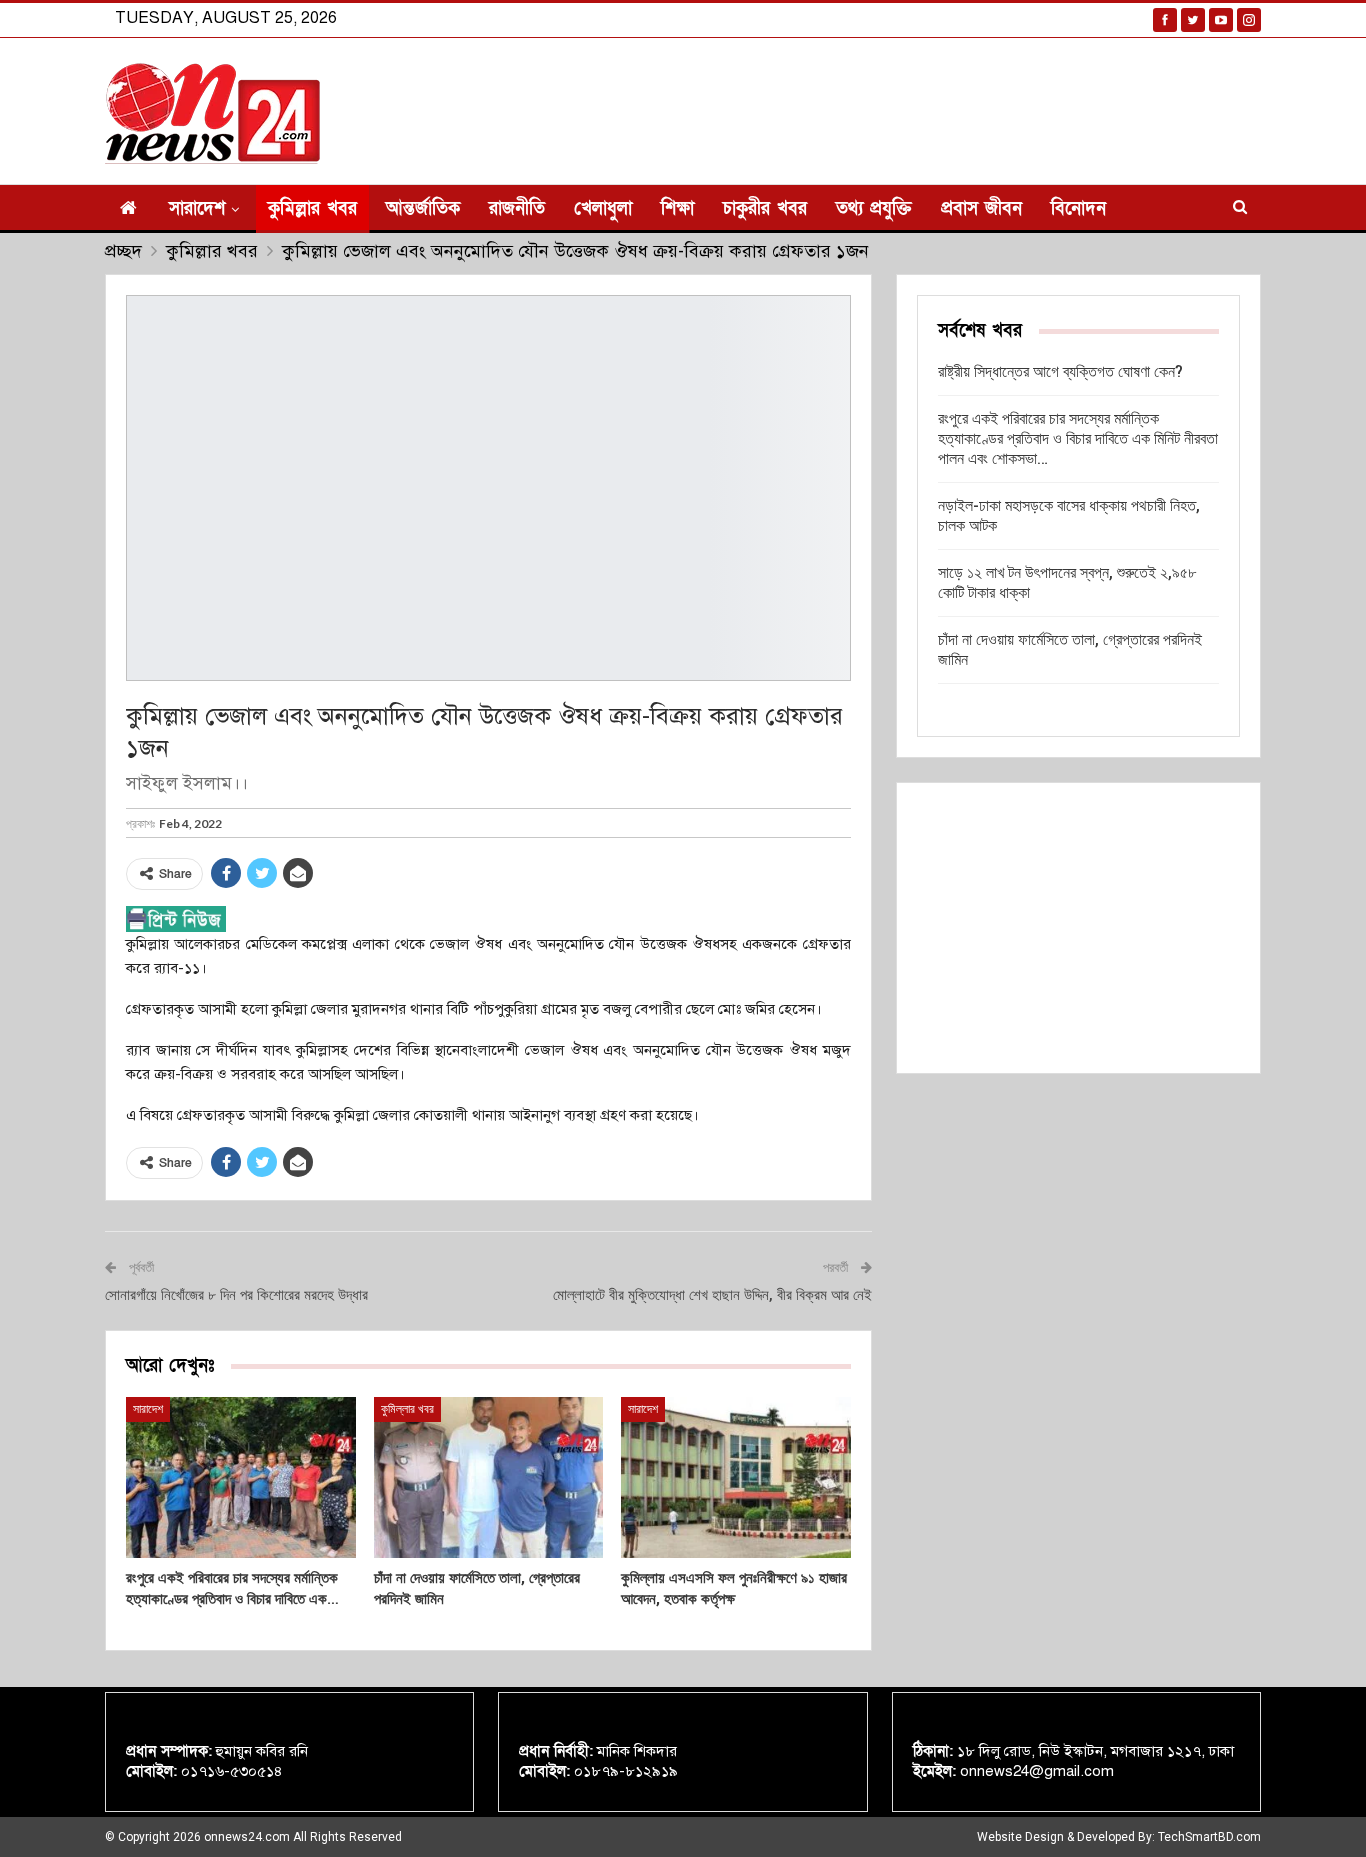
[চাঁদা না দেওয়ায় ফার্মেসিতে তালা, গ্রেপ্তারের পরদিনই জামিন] (489, 1477)
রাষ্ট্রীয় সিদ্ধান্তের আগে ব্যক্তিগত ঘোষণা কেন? (1060, 371)
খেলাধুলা (603, 208)
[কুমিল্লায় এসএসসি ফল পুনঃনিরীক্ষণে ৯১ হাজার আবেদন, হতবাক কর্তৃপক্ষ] (736, 1477)
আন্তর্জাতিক (423, 208)
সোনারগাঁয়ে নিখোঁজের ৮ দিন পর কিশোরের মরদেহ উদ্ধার (236, 1295)
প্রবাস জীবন (981, 208)
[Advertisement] (1078, 928)
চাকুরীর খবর (765, 208)
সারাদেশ (197, 208)
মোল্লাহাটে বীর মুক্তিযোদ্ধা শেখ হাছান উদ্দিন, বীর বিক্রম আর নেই (712, 1295)
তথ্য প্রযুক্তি (874, 208)
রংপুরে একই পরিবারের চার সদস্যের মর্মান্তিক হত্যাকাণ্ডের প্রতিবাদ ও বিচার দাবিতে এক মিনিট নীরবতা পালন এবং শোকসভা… (1078, 438)
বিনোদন (1078, 208)
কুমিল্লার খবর (312, 208)
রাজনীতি (517, 208)
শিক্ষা (677, 208)
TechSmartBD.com (1209, 1837)
